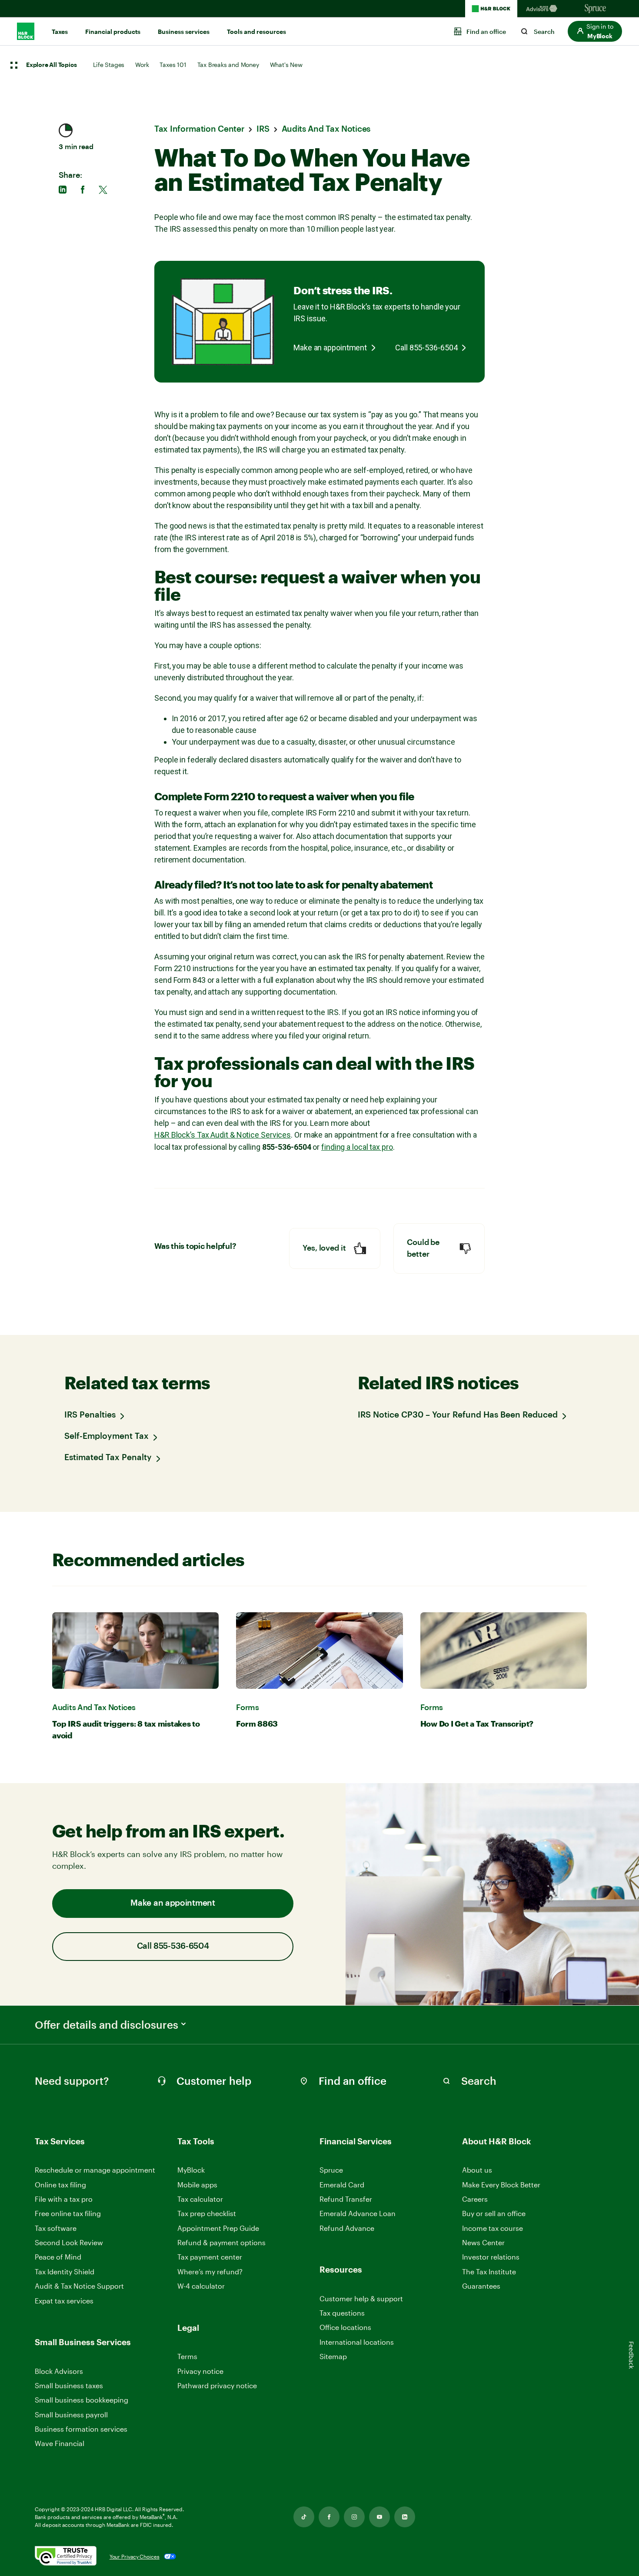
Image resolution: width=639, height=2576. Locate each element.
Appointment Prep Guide (218, 2228)
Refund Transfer (346, 2199)
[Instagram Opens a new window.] (354, 2517)
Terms (187, 2356)
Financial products (113, 32)
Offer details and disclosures (106, 2025)
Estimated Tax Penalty (108, 1458)
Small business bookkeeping (82, 2400)
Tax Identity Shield (65, 2271)
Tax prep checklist (207, 2213)
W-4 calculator (201, 2286)
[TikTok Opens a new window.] (304, 2517)
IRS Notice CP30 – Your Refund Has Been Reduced (458, 1415)
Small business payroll (71, 2415)
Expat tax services (64, 2301)
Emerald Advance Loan (358, 2213)
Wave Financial (60, 2444)
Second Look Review (69, 2242)
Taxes (60, 32)
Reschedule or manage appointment (95, 2170)
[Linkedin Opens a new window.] (405, 2517)
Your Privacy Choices (135, 2556)
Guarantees (481, 2286)
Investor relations (491, 2257)
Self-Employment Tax (106, 1436)
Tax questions (342, 2313)
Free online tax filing (68, 2213)
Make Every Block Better (501, 2185)
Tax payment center (210, 2257)
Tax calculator (200, 2199)
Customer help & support (361, 2299)
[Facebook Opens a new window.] (329, 2517)
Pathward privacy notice (217, 2385)
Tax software (56, 2228)
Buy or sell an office (494, 2213)
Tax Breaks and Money (228, 65)
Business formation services (81, 2429)
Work (142, 65)
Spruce (331, 2170)
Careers (475, 2199)
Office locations (345, 2328)
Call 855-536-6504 (426, 348)
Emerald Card (342, 2185)
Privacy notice (200, 2371)
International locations (357, 2342)
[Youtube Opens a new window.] (379, 2517)
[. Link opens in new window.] (66, 2557)
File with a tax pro (64, 2199)
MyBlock (191, 2170)
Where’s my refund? (210, 2271)
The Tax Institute (489, 2272)
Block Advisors (59, 2371)
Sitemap (333, 2357)
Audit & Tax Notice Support (79, 2286)
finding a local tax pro (357, 1147)
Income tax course (493, 2228)
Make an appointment (330, 348)
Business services (184, 32)
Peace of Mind (58, 2257)
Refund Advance (347, 2228)
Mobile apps (197, 2185)
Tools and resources (256, 32)
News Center (483, 2242)
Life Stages (109, 65)
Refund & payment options (221, 2242)
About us (477, 2170)
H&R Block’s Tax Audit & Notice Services (223, 1135)
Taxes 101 (173, 65)
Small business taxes (69, 2385)
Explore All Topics (51, 65)
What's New (286, 65)
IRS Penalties (90, 1415)
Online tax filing (60, 2185)
